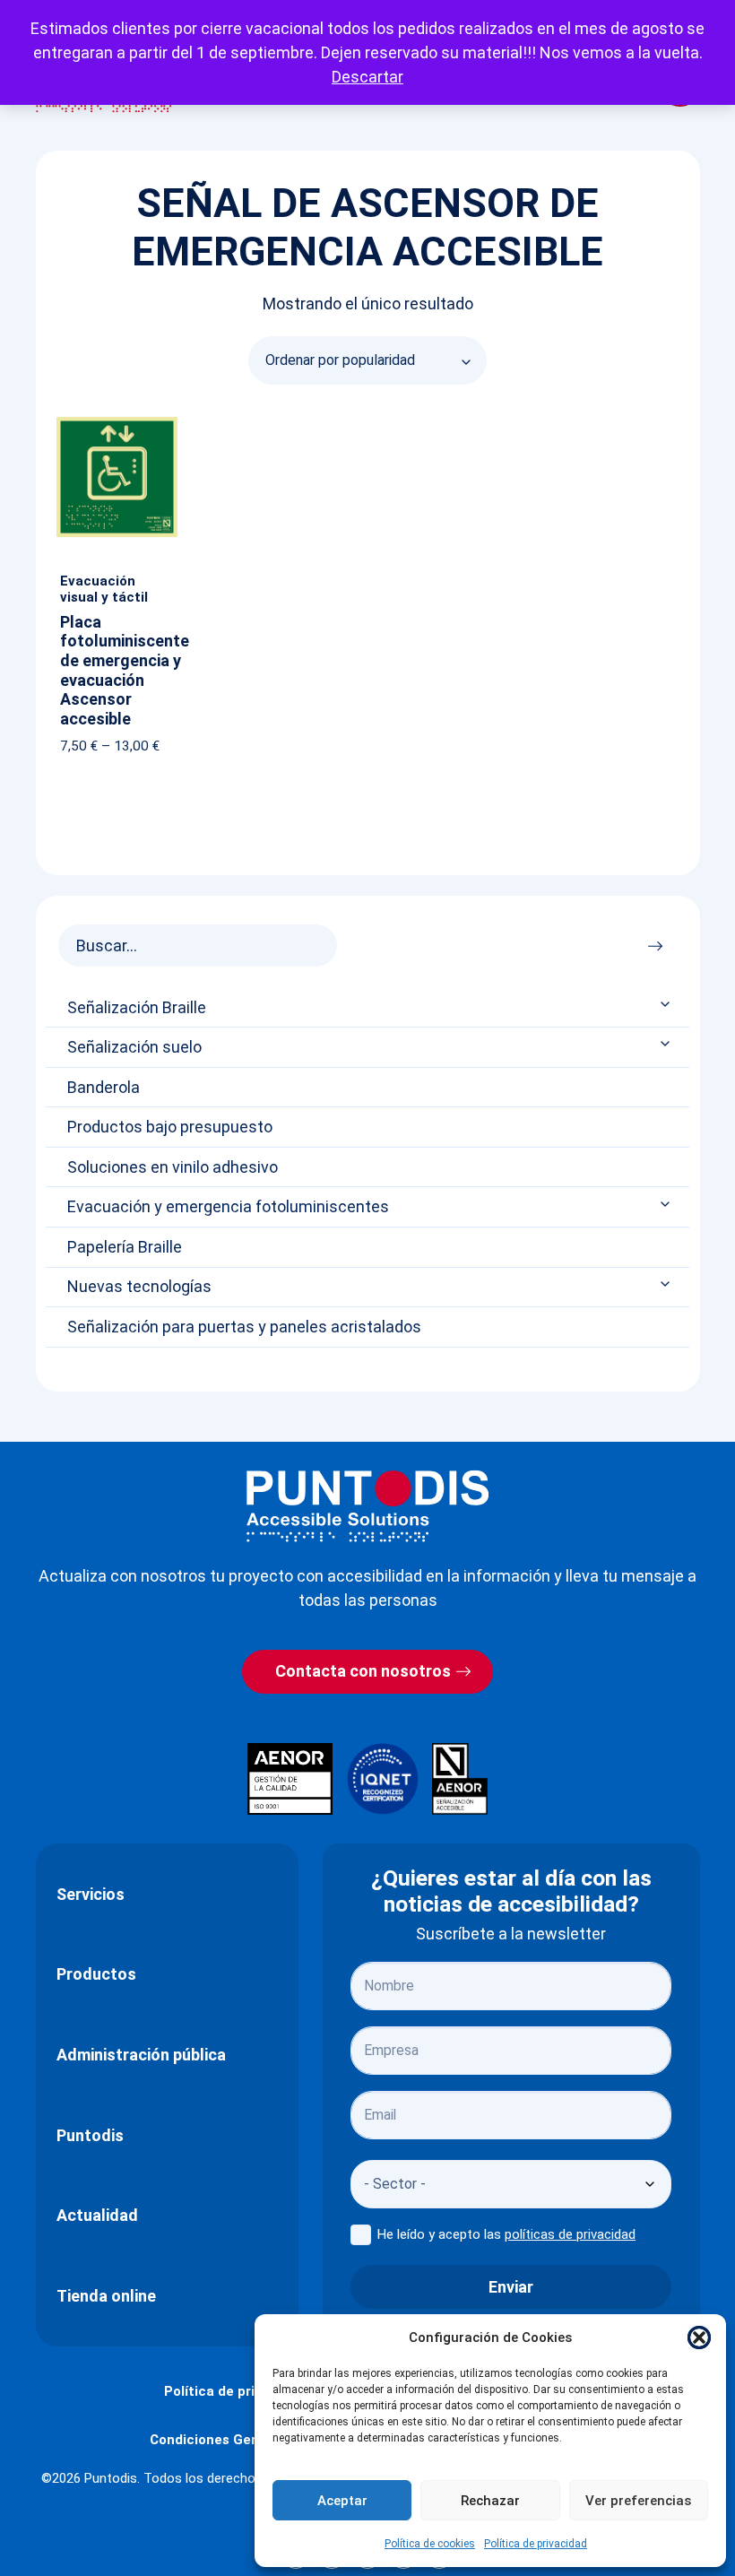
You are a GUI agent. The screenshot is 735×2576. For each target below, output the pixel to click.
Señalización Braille (137, 1008)
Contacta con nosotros (363, 1671)
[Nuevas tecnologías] (667, 1284)
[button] (699, 2337)
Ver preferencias (638, 2501)
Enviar (511, 2287)
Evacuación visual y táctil (104, 589)
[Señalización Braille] (667, 1004)
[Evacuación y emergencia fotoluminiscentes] (667, 1204)
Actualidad (97, 2215)
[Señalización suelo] (667, 1044)
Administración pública (141, 2055)
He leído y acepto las (506, 2234)
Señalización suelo (134, 1047)
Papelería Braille (125, 1247)
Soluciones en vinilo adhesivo (173, 1167)
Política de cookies (430, 2544)
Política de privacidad (536, 2544)
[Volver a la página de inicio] (367, 1506)
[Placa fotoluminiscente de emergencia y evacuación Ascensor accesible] (117, 421)
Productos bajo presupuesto (170, 1127)
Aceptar (342, 2501)
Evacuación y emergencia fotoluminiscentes (228, 1207)
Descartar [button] (367, 77)
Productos (96, 1974)
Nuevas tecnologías (139, 1287)
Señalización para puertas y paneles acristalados (244, 1327)
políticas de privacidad (570, 2234)
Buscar (660, 941)
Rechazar (490, 2501)
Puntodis (90, 2135)
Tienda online (106, 2296)
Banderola (104, 1088)
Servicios (91, 1894)
